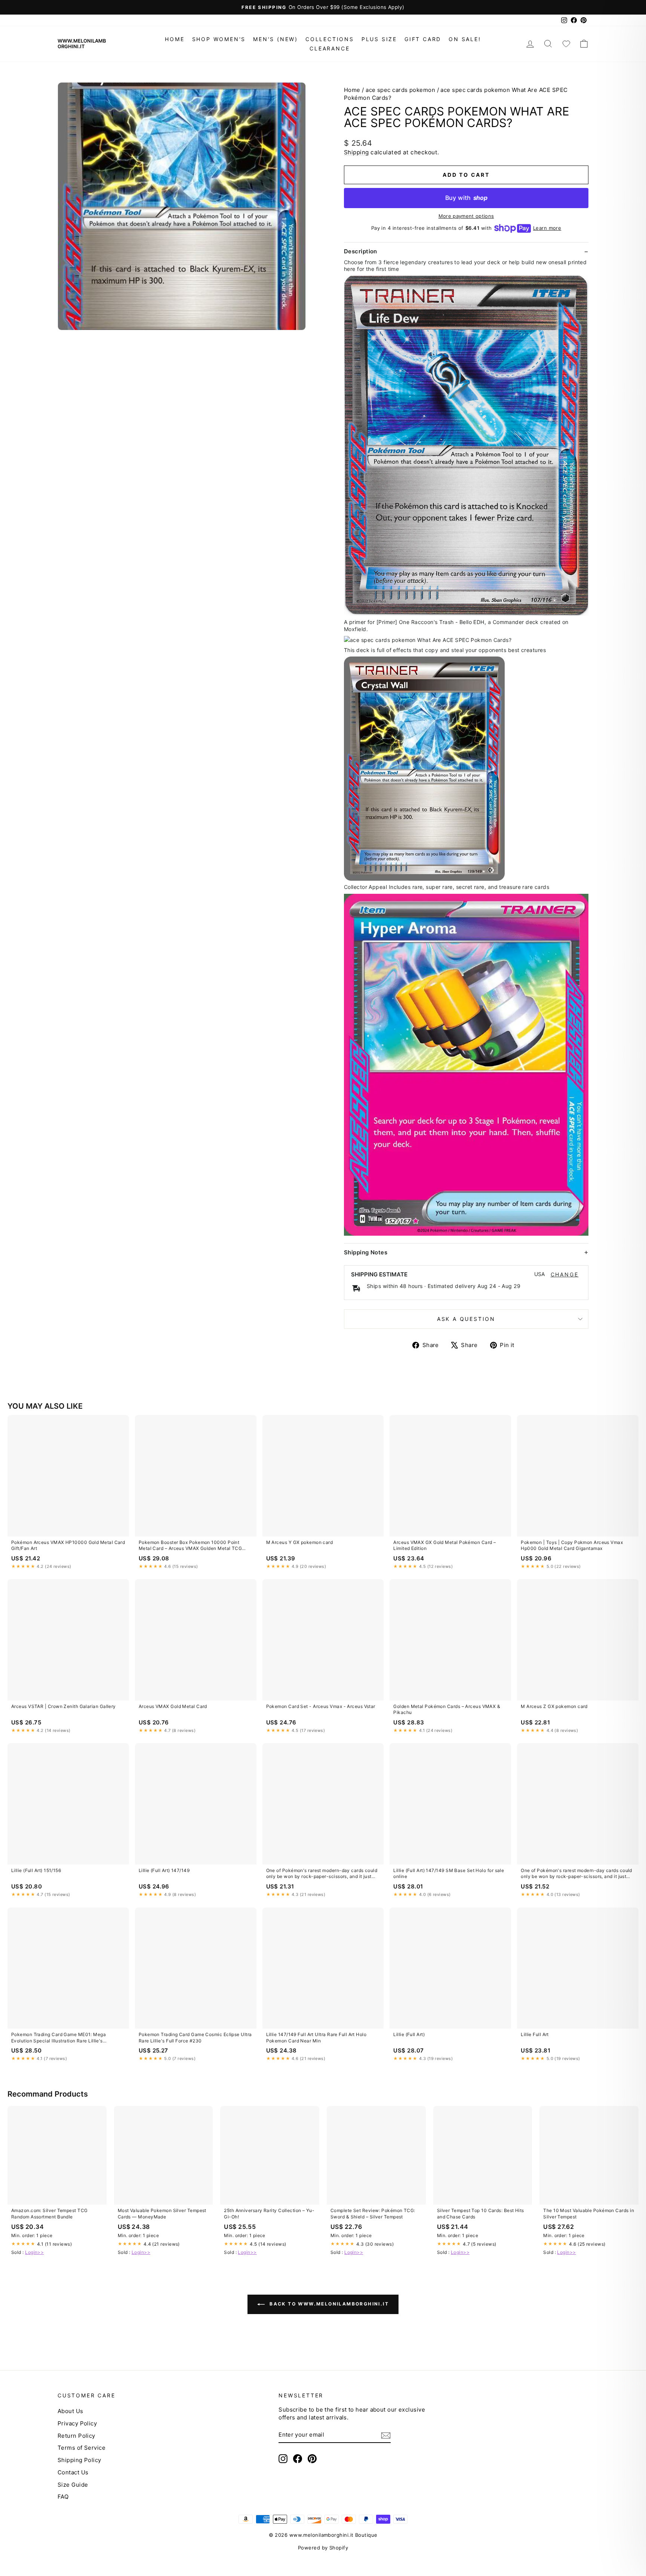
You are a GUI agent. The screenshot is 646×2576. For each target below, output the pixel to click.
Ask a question (466, 1319)
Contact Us (73, 2472)
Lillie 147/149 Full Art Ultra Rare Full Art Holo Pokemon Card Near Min (316, 2037)
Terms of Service (81, 2448)
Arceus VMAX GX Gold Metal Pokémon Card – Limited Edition (444, 1545)
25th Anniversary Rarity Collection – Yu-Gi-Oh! (269, 2213)
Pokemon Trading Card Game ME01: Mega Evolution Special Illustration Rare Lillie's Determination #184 (59, 2038)
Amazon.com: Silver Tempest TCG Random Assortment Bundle (50, 2213)
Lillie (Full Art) (409, 2034)
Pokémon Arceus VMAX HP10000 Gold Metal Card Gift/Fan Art (68, 1545)
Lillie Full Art (535, 2034)
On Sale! (465, 39)
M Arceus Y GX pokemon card (300, 1542)
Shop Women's (219, 39)
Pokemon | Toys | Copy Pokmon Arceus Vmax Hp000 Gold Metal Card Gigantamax (572, 1545)
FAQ (63, 2497)
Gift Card (423, 39)
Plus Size (379, 39)
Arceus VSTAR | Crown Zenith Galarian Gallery (64, 1706)
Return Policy (76, 2436)
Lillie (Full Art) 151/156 (36, 1870)
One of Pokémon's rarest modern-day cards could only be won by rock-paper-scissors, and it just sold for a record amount (322, 1874)
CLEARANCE (330, 48)
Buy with (466, 198)
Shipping (356, 152)
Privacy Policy (77, 2423)
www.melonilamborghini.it (82, 44)
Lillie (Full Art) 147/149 (164, 1870)
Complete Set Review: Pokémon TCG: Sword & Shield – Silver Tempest (373, 2213)
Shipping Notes (366, 1252)
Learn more (547, 228)
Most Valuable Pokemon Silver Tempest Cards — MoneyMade (162, 2213)
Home (175, 39)
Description (361, 251)
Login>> (34, 2252)
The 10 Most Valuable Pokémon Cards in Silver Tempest (589, 2213)
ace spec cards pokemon (400, 90)
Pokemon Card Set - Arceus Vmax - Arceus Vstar (321, 1706)
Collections (330, 39)
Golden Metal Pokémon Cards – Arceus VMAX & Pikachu (447, 1709)
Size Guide (73, 2485)
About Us (70, 2411)
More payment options (466, 216)
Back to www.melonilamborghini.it (328, 2304)
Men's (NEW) (276, 39)
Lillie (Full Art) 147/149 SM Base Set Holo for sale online (449, 1873)
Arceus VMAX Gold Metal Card (173, 1706)
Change (565, 1275)
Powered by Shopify (323, 2548)
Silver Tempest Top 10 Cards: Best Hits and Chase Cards (481, 2213)
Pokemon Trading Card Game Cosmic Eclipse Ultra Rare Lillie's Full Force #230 (195, 2037)
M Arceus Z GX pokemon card (554, 1706)
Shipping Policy (79, 2460)
